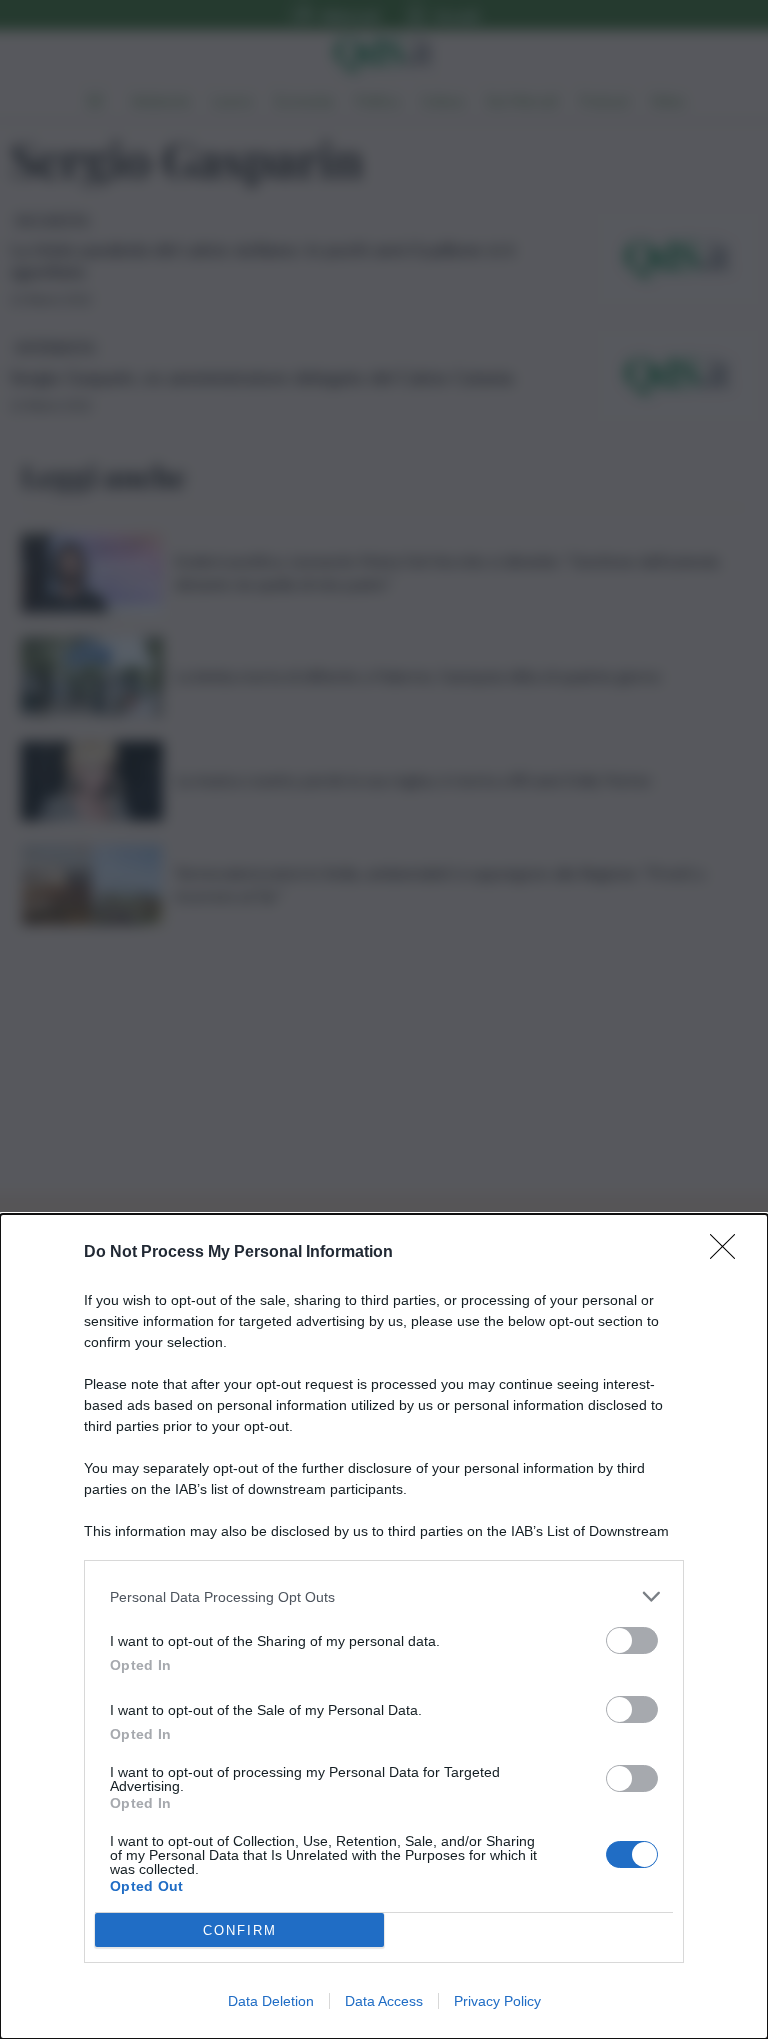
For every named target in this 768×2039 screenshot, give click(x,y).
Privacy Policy (497, 2001)
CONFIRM (240, 1930)
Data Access (384, 2001)
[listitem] (384, 1596)
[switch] (632, 1640)
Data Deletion (271, 2001)
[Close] (729, 1253)
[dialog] (384, 1626)
